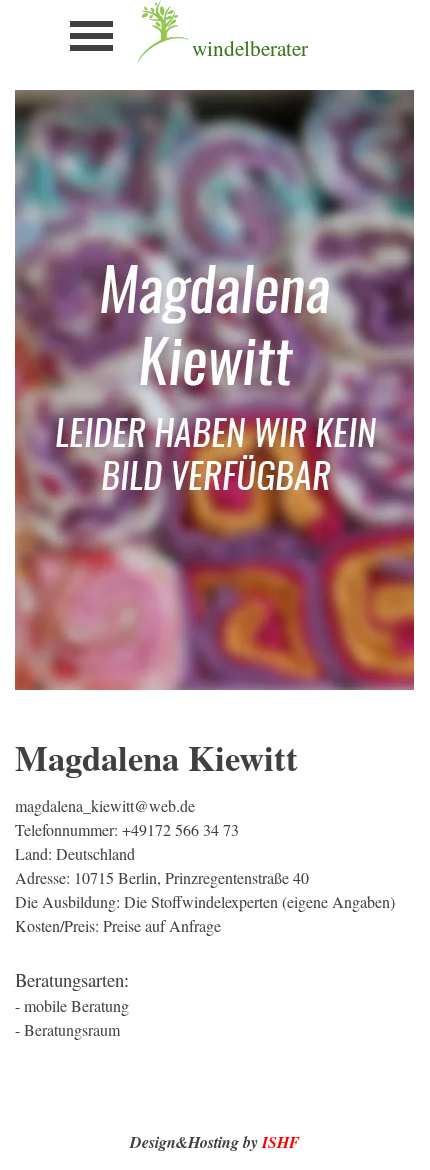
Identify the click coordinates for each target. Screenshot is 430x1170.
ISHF (281, 1142)
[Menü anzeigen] (91, 35)
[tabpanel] (282, 48)
